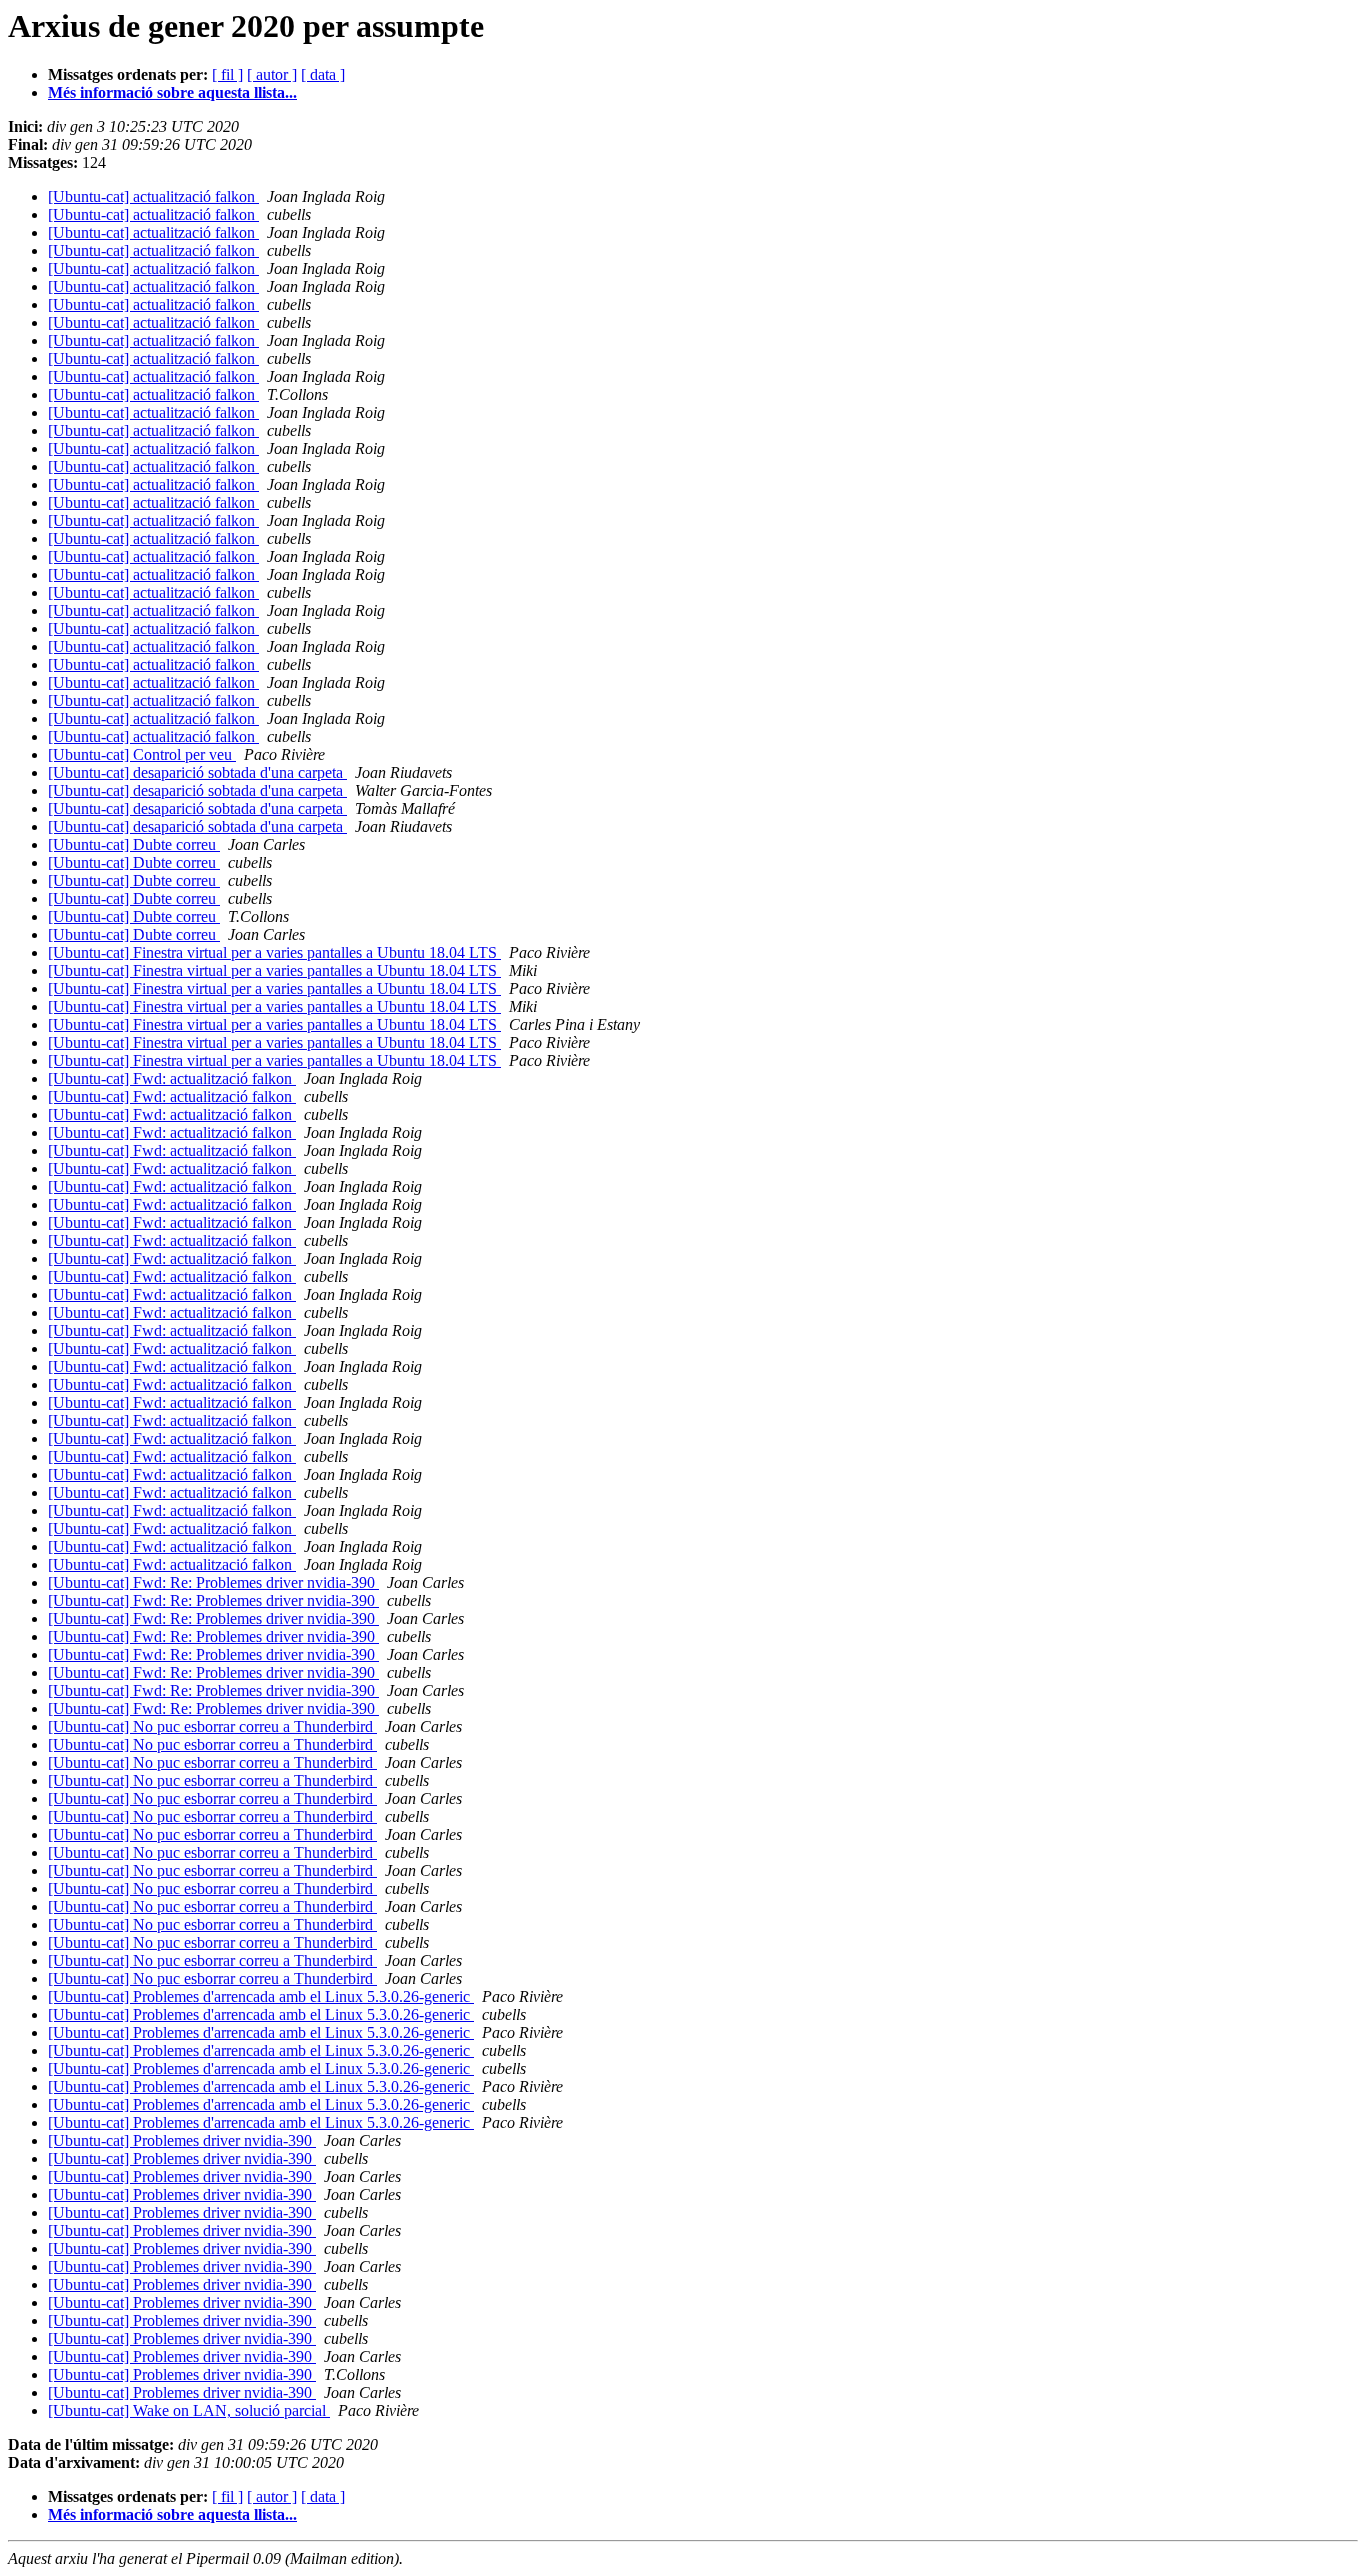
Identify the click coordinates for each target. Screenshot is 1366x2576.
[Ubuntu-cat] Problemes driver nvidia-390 (182, 2140)
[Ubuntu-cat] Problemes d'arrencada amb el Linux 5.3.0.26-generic (261, 1996)
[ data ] (323, 74)
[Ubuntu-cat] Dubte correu (134, 844)
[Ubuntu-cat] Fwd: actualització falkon (172, 1078)
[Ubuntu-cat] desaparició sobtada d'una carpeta (197, 772)
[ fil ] (227, 74)
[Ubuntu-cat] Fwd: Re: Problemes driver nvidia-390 (213, 1582)
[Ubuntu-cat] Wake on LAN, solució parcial (189, 2410)
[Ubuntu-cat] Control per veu (142, 754)
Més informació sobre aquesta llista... (172, 92)
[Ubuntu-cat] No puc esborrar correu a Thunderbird (212, 1726)
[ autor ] (272, 74)
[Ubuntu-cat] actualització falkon (153, 196)
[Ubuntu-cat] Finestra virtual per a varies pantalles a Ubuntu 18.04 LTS (274, 952)
